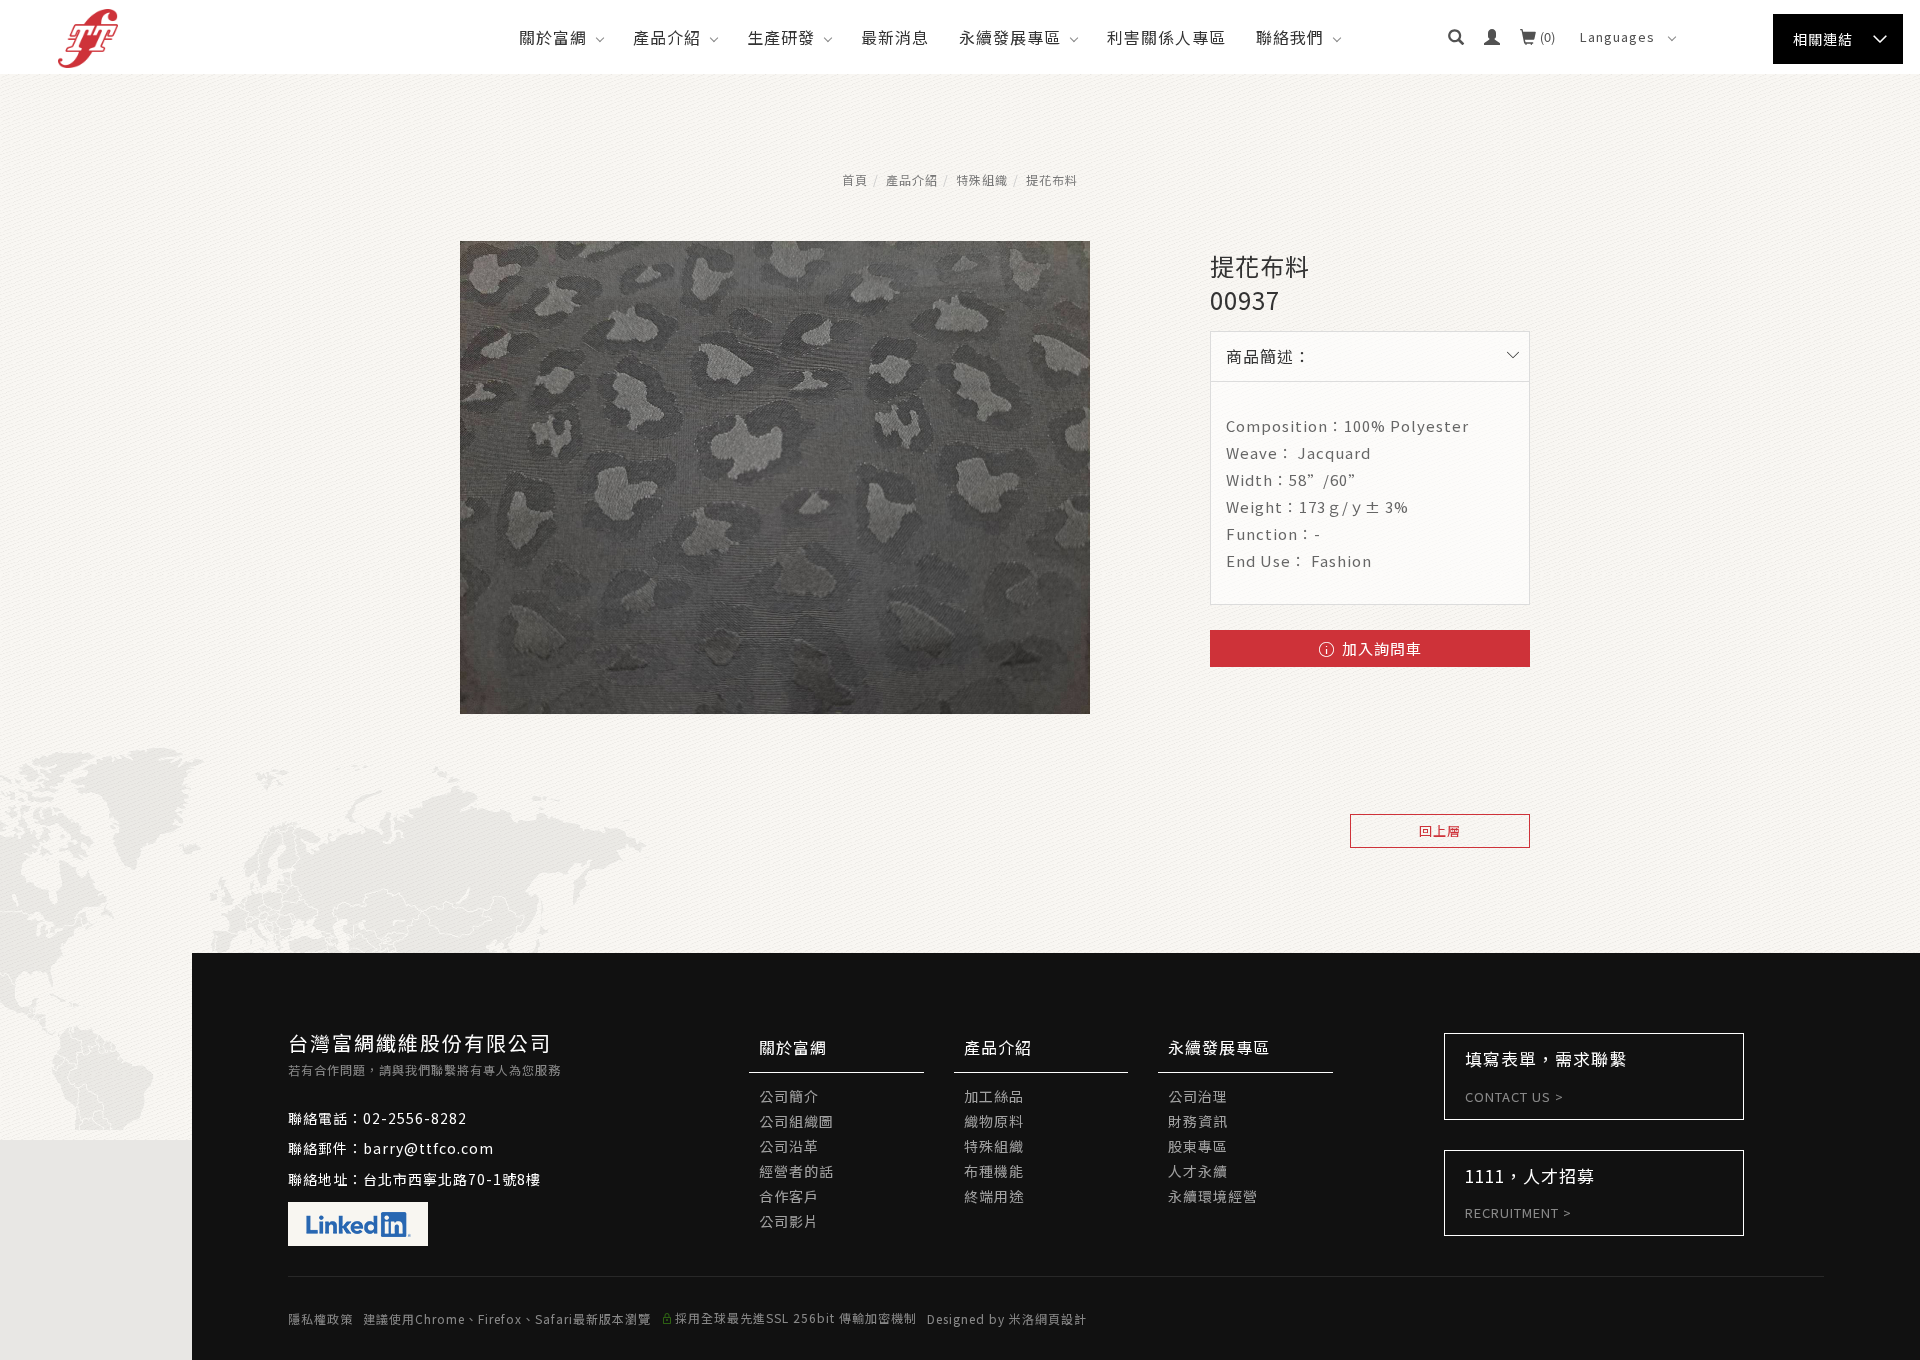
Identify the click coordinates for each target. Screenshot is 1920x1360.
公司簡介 (789, 1096)
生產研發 (781, 37)
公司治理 (1198, 1096)
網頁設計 (1061, 1318)
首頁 (855, 179)
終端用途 (994, 1196)
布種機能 (994, 1171)
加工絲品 (994, 1096)
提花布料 (1052, 179)
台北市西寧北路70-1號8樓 (452, 1179)
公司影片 (789, 1221)
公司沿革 (789, 1146)
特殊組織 (982, 179)
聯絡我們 (1290, 37)
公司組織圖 (796, 1121)
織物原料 (994, 1121)
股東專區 (1198, 1146)
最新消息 (895, 37)
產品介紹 (667, 37)
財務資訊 (1198, 1121)
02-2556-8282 (415, 1118)
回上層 (1440, 830)
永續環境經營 (1213, 1196)
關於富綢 (553, 37)
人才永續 (1198, 1171)
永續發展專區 (1010, 37)
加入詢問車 (1380, 648)
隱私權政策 (320, 1318)
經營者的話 (796, 1171)
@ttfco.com (449, 1148)
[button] (1456, 37)
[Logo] (88, 36)
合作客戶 (789, 1196)
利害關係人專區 (1166, 37)
